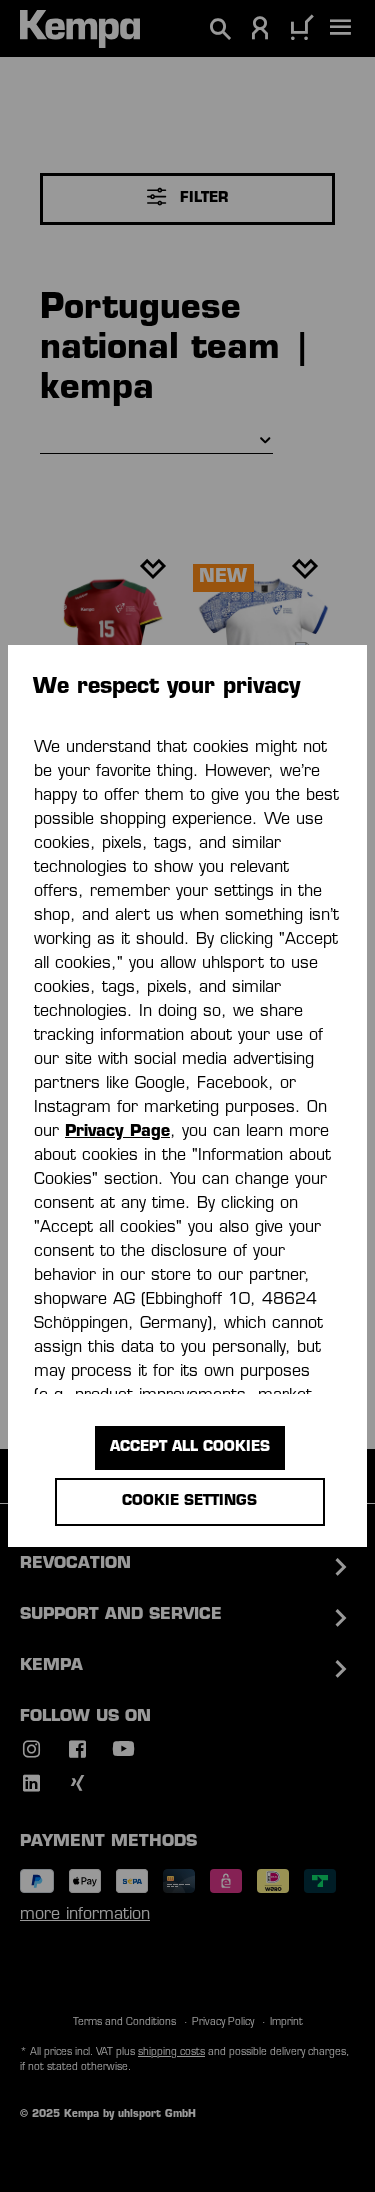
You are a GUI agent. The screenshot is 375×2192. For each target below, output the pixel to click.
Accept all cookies (190, 1447)
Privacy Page (117, 1132)
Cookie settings (189, 1501)
